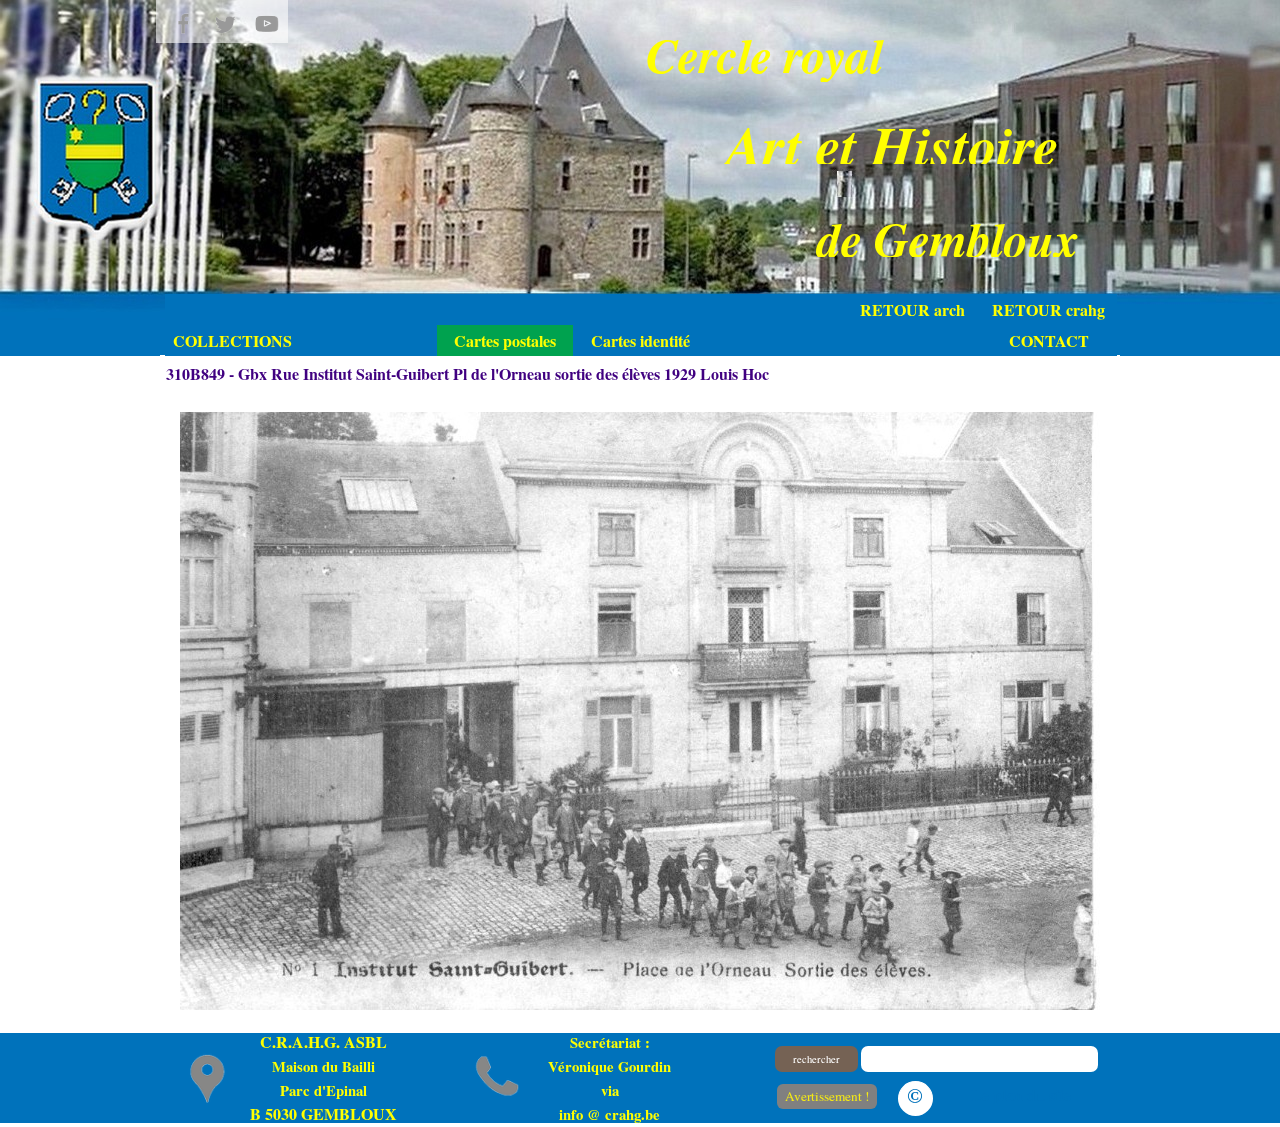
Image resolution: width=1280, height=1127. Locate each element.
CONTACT (1049, 340)
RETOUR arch (912, 309)
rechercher (816, 1059)
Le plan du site (1021, 1094)
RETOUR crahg (1048, 309)
